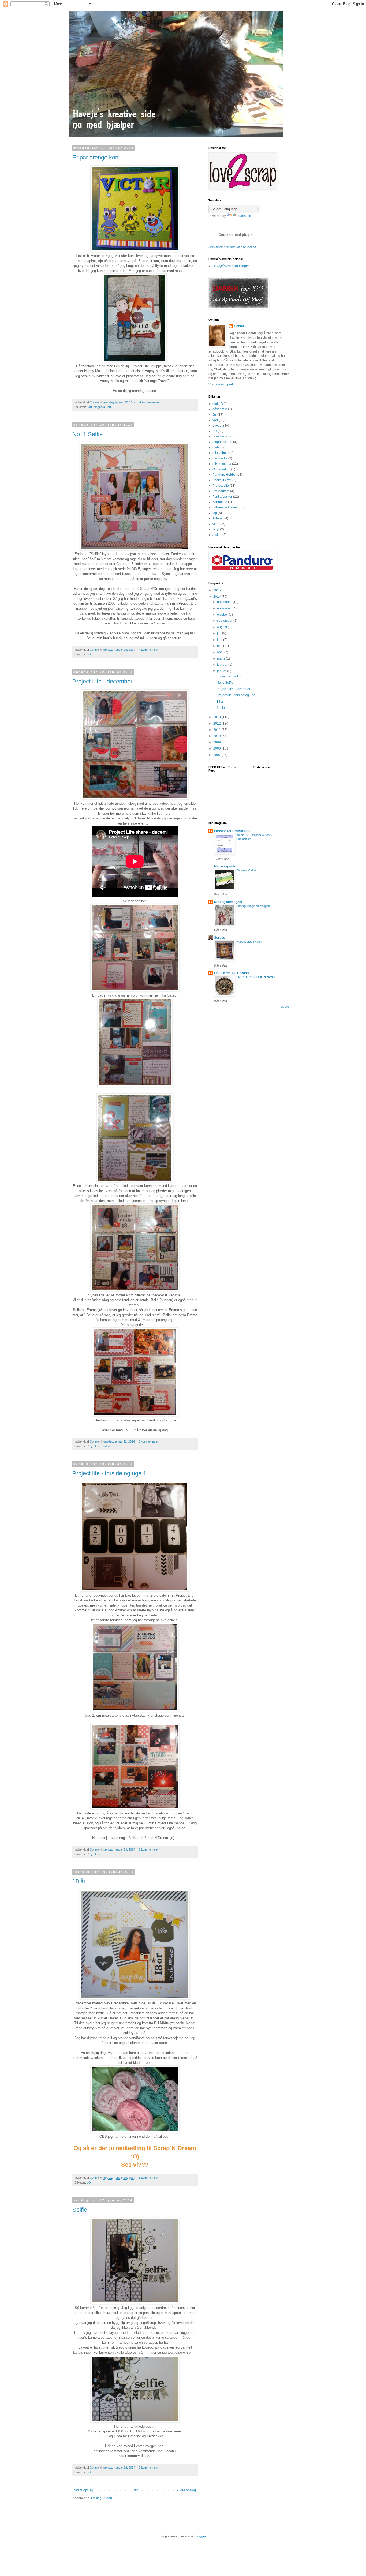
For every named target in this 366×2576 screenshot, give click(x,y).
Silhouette (220, 502)
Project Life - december (102, 681)
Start (135, 2490)
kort (89, 407)
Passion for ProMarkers (232, 831)
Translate (244, 216)
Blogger (200, 2536)
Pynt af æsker (222, 497)
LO (89, 654)
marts (221, 658)
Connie (239, 326)
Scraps (220, 938)
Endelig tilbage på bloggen (253, 906)
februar (223, 665)
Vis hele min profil (221, 384)
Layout (217, 426)
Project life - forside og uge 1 (109, 1473)
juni (220, 640)
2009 (217, 742)
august (222, 627)
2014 (217, 597)
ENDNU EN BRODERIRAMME (256, 977)
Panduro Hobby (224, 475)
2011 (217, 730)
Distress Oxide (246, 870)
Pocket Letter (222, 480)
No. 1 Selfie (87, 434)
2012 (217, 724)
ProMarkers (221, 491)
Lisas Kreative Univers (232, 973)
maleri (217, 447)
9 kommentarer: (150, 2468)
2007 (217, 755)
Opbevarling (221, 469)
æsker (217, 535)
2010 (217, 736)
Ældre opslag (186, 2490)
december (225, 602)
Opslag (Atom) (102, 2498)
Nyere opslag (83, 2490)
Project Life (94, 1446)
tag (215, 513)
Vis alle (285, 1007)
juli (220, 633)
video (106, 1446)
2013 (217, 717)
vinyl (216, 529)
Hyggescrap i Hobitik (250, 942)
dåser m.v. (220, 409)
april (221, 652)
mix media (220, 458)
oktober (223, 615)
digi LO (218, 404)
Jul (215, 415)
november (225, 608)
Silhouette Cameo (226, 507)
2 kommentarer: (150, 1849)
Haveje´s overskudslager (231, 266)
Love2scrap (221, 436)
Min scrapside (225, 866)
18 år (79, 1881)
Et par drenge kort (96, 157)
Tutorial (218, 518)
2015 (217, 590)
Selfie (80, 2210)
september (225, 621)
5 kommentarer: (149, 1441)
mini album (221, 453)
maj (220, 646)
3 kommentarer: (150, 2178)
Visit (232, 247)
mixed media (222, 464)
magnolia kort (102, 407)
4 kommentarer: (150, 402)
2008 (217, 748)
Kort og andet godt (228, 902)
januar (222, 671)
